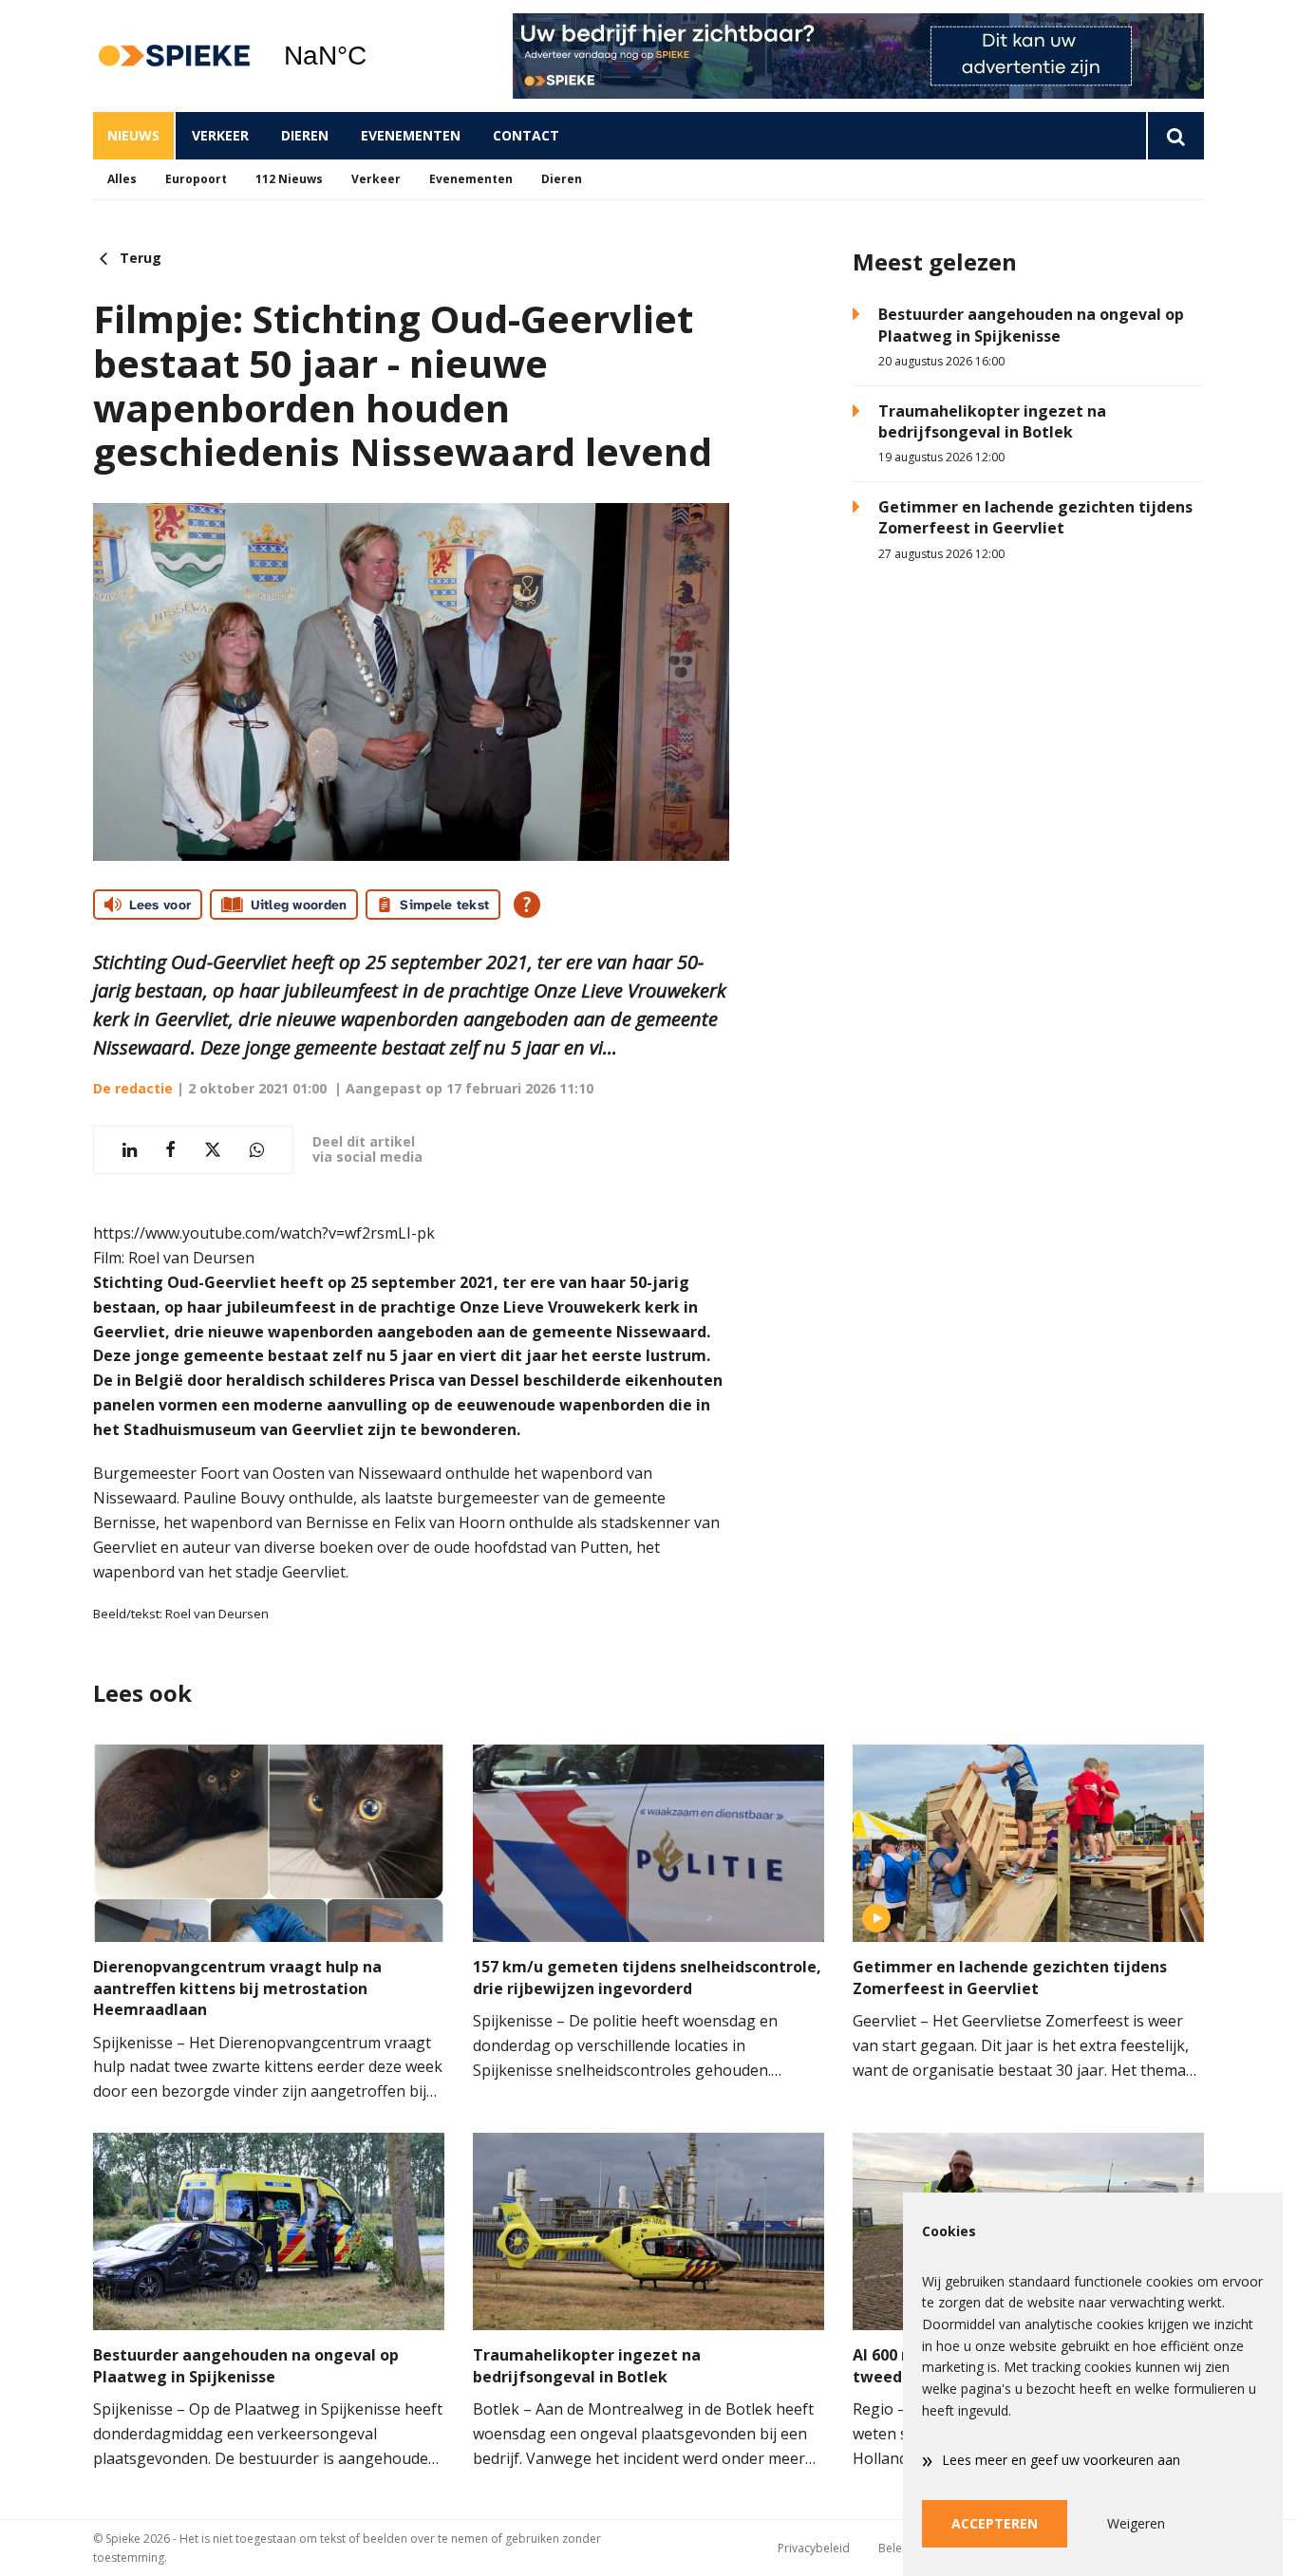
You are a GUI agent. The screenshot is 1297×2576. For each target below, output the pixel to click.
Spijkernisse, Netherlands (374, 56)
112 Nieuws (289, 179)
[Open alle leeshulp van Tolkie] (527, 905)
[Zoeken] (1175, 136)
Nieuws (133, 135)
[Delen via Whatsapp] (257, 1150)
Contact (526, 135)
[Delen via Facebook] (170, 1150)
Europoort (196, 179)
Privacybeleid (814, 2548)
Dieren (305, 135)
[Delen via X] (213, 1150)
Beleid (895, 2548)
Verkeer (220, 135)
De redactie (133, 1088)
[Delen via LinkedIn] (130, 1150)
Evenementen (411, 135)
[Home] (174, 56)
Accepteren (995, 2523)
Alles (122, 179)
